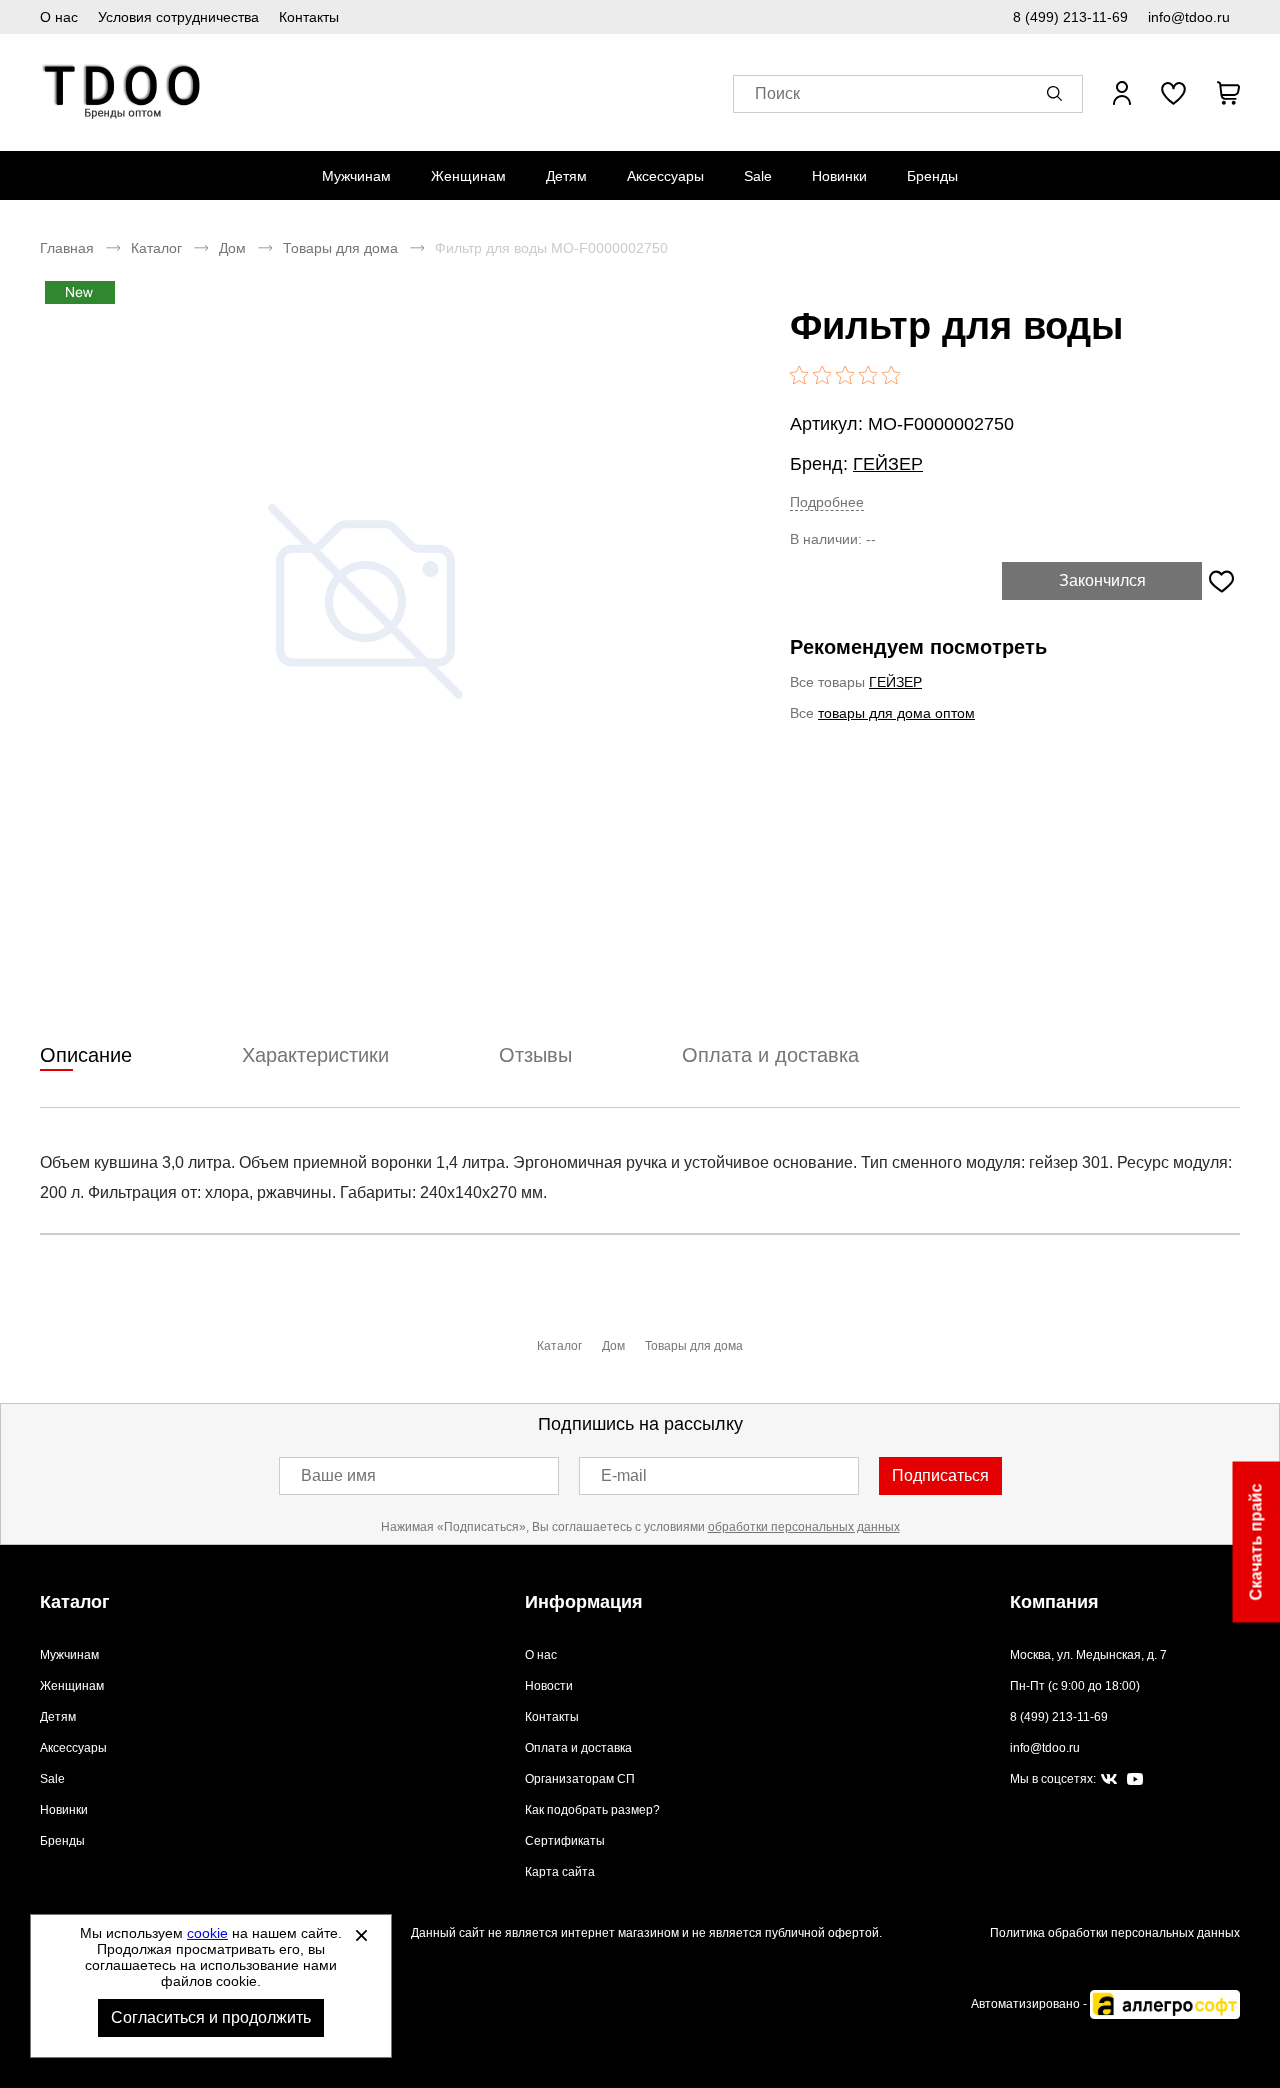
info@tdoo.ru (1189, 17)
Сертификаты (565, 1841)
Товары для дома (340, 248)
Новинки (839, 176)
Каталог (156, 248)
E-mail (624, 1475)
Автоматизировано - (1030, 2004)
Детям (566, 176)
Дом (232, 248)
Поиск (777, 93)
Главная (67, 248)
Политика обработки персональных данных (1115, 1933)
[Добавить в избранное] (1221, 581)
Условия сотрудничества (178, 17)
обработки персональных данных (804, 1527)
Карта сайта (560, 1872)
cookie (207, 1933)
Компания (1054, 1602)
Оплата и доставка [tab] (770, 1055)
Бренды (932, 176)
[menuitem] (356, 176)
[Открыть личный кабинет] (1122, 93)
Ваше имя (338, 1475)
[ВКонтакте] (1109, 1780)
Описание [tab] (86, 1055)
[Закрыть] (361, 1935)
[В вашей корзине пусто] (1228, 93)
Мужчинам (356, 176)
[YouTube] (1135, 1779)
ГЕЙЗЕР (888, 464)
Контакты (309, 17)
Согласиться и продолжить (211, 2017)
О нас (59, 17)
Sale (758, 176)
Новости (549, 1686)
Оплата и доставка (578, 1748)
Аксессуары (665, 176)
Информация (584, 1602)
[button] (1058, 93)
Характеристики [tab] (315, 1055)
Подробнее (827, 502)
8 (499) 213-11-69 (1070, 17)
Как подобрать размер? (592, 1810)
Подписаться (940, 1475)
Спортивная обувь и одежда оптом (122, 92)
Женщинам (468, 176)
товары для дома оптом (896, 713)
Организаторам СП (580, 1779)
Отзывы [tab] (535, 1055)
